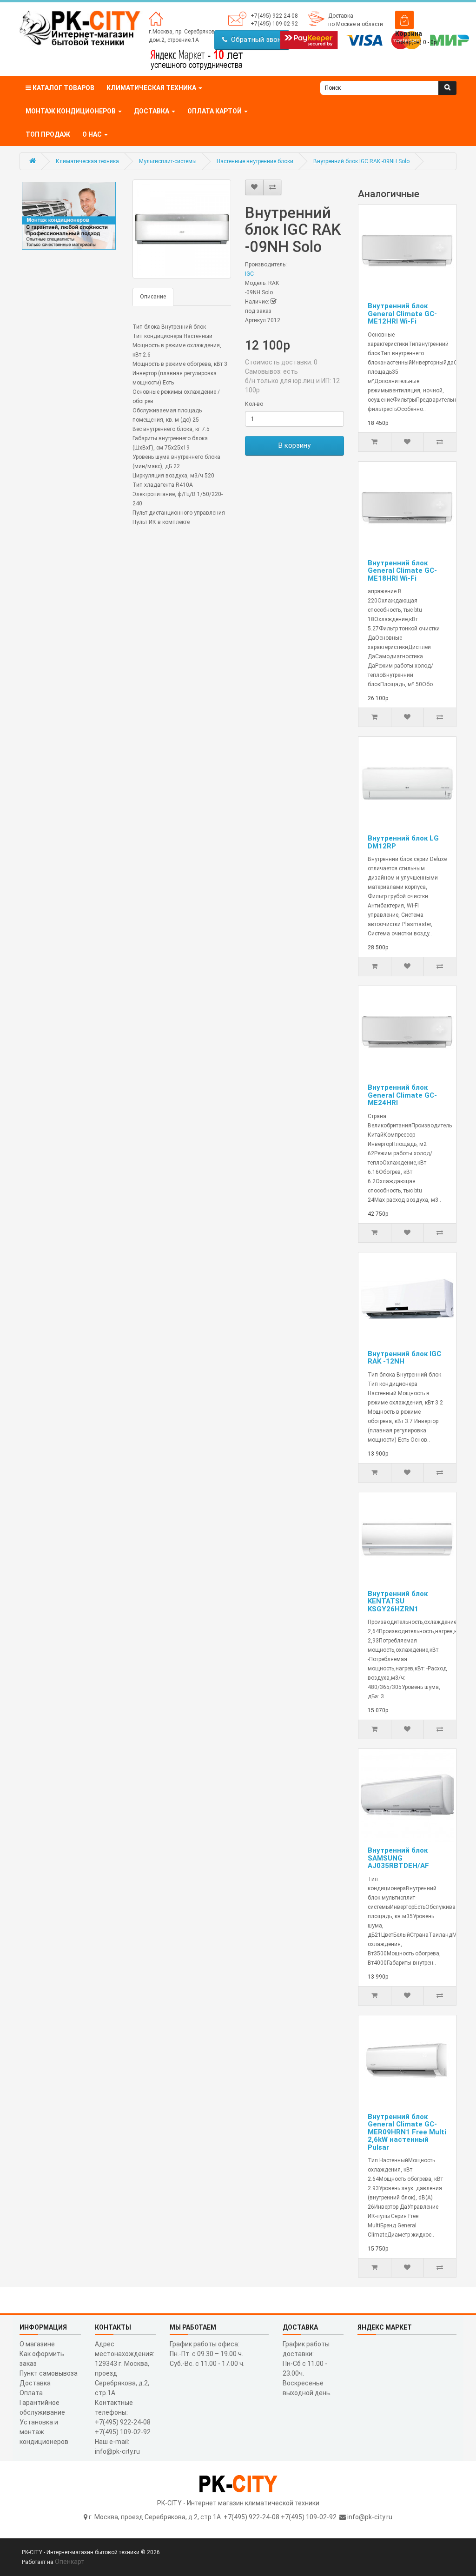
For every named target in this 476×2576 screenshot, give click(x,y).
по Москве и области (356, 24)
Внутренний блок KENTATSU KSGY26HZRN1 (398, 1601)
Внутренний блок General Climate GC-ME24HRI (402, 1095)
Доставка (341, 16)
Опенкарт (70, 2562)
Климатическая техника (87, 161)
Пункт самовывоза (49, 2373)
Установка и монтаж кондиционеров (44, 2432)
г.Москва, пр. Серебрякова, (184, 32)
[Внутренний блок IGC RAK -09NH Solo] (182, 229)
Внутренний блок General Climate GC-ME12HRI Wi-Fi (402, 314)
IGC (249, 274)
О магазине (37, 2344)
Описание (153, 297)
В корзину (294, 445)
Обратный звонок (258, 40)
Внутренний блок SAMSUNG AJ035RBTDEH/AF (398, 1858)
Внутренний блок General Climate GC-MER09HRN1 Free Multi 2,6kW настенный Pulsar (407, 2132)
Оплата (31, 2393)
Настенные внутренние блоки (255, 161)
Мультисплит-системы (168, 161)
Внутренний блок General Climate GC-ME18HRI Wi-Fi (402, 571)
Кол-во (254, 404)
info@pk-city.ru (370, 2517)
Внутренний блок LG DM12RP (403, 842)
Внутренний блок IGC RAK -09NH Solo (361, 161)
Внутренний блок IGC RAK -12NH (404, 1358)
